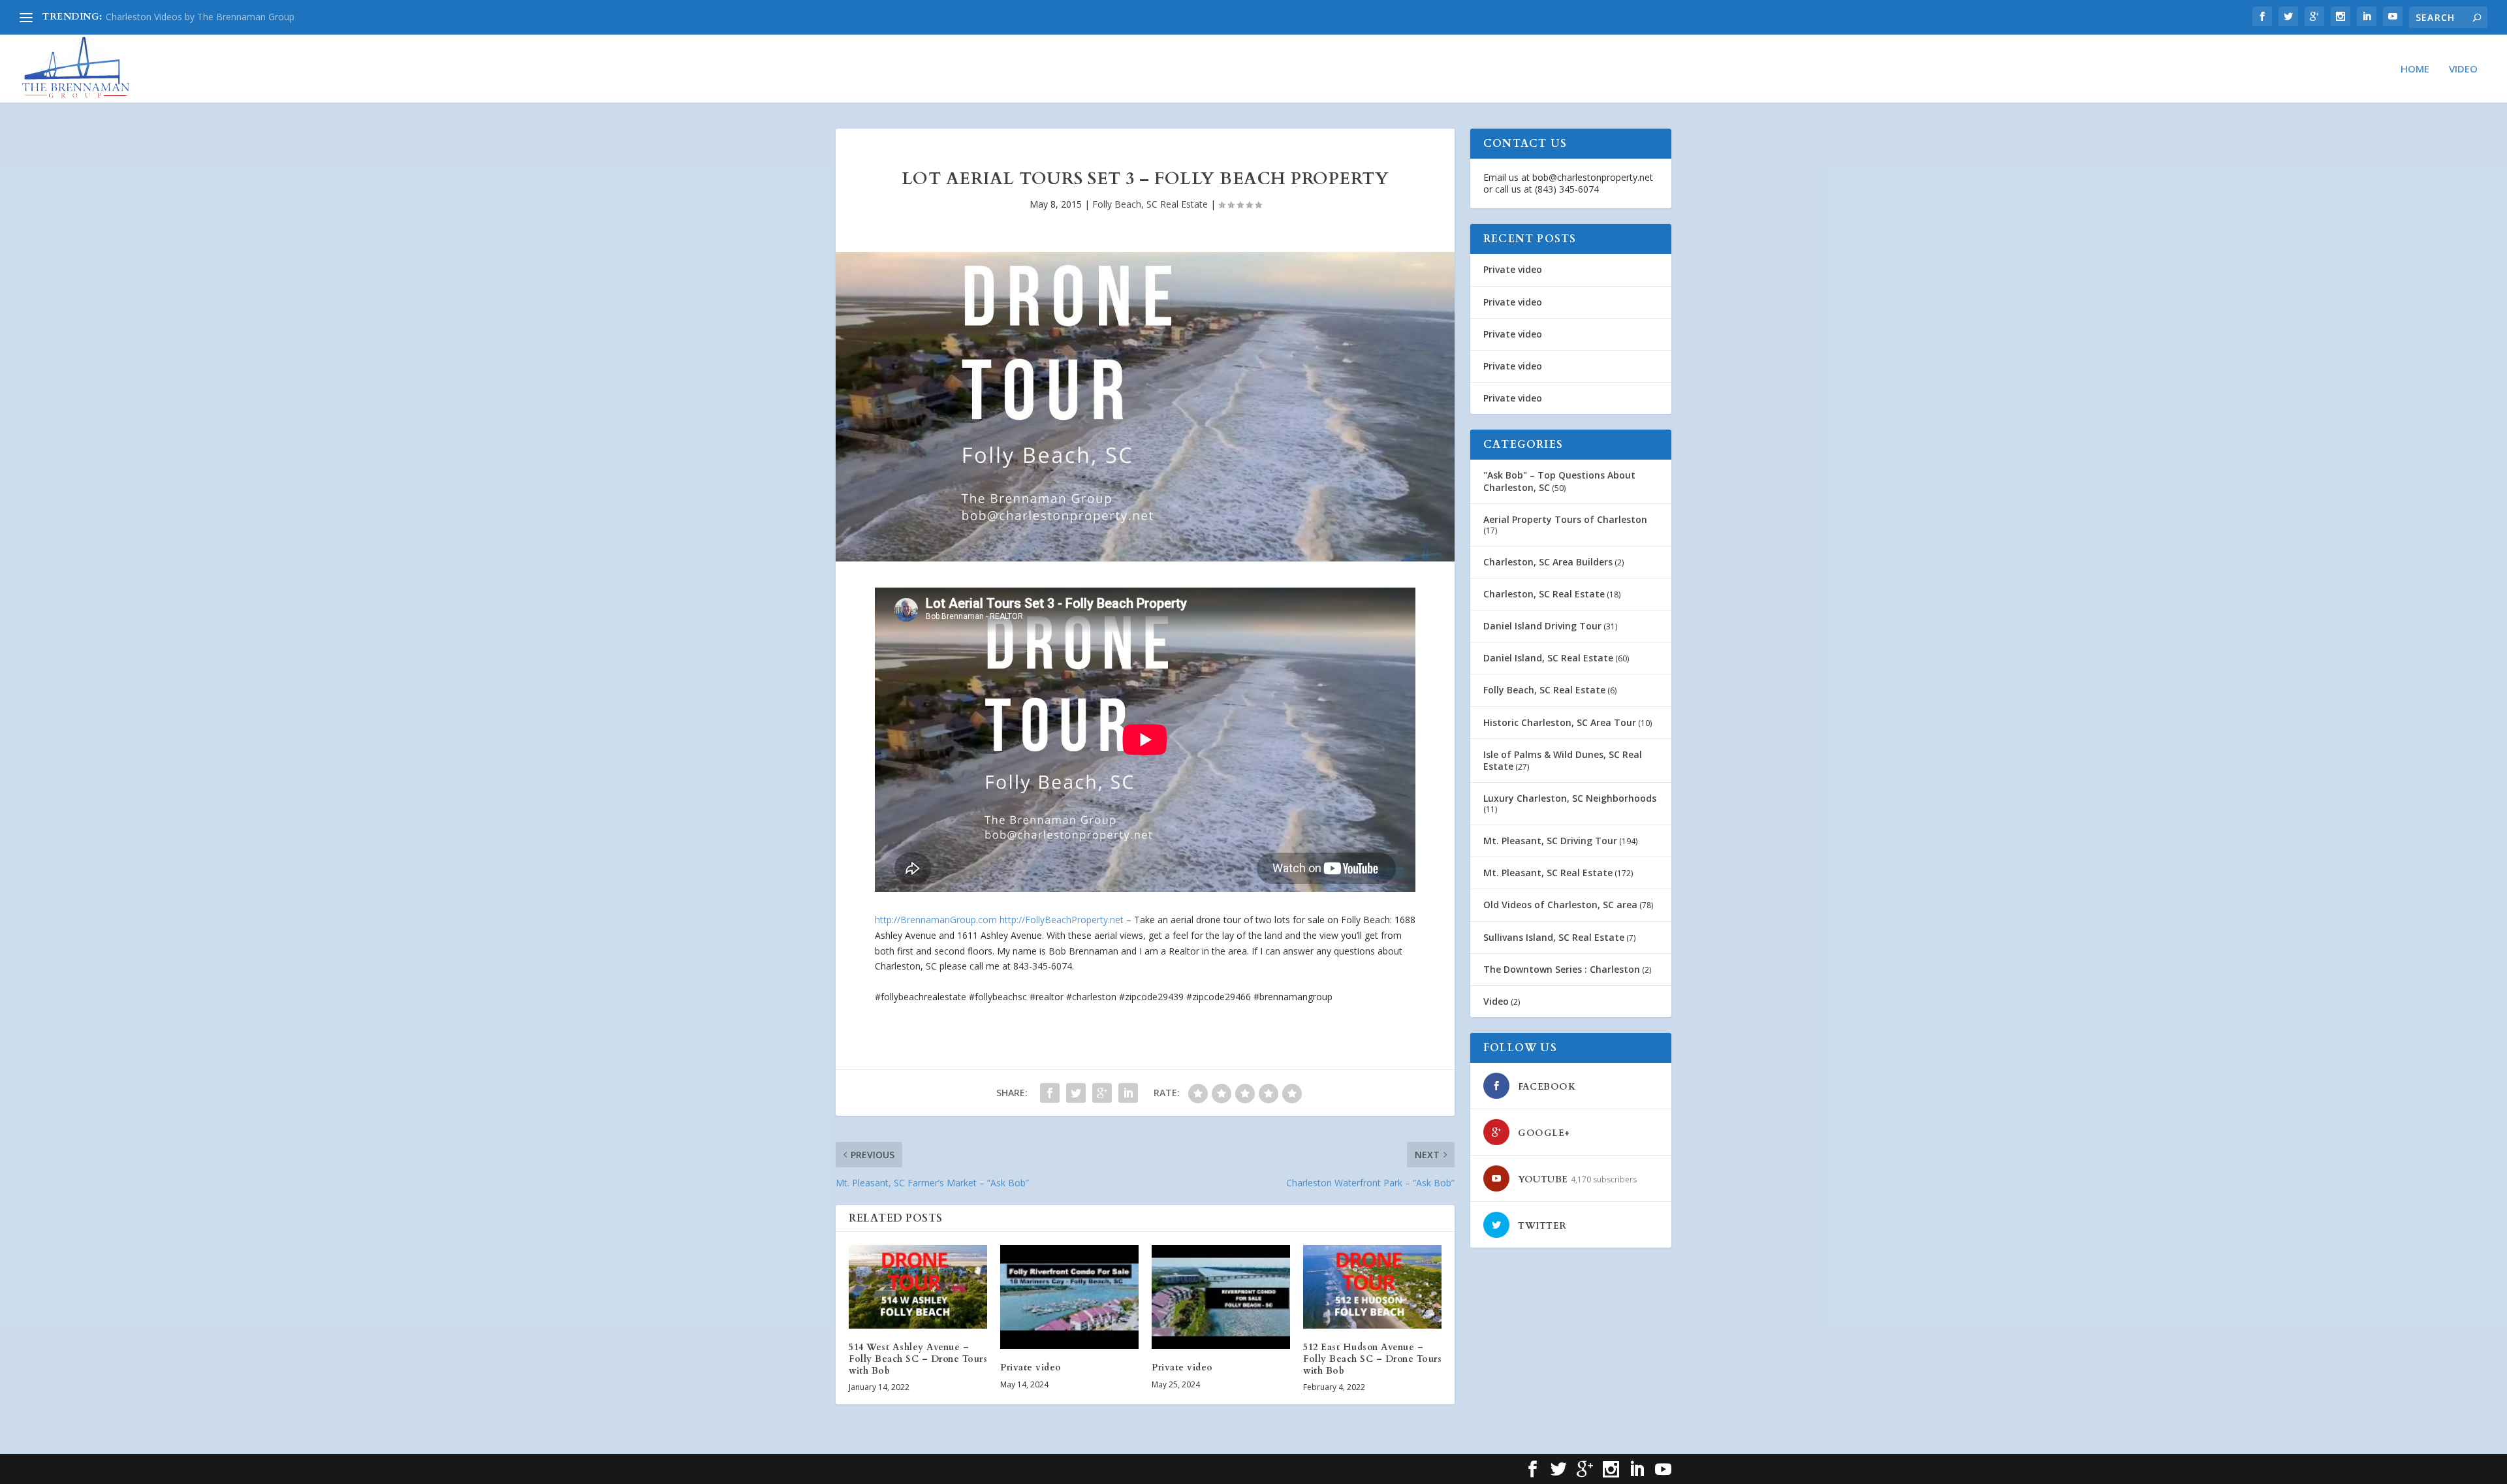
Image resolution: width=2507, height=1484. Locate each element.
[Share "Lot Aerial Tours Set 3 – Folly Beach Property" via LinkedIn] (1128, 1093)
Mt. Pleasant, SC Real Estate (1548, 873)
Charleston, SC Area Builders (1548, 562)
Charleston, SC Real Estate (1544, 594)
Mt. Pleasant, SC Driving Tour (1550, 841)
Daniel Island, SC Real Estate (1548, 658)
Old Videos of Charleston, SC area (1560, 905)
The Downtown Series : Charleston (1562, 969)
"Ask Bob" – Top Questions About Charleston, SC (1559, 481)
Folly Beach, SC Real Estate (1150, 204)
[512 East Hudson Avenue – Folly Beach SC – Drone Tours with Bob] (1372, 1287)
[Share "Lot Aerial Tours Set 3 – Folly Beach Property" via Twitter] (1076, 1093)
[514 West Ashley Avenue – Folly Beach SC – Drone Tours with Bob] (918, 1287)
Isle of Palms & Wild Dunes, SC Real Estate (1563, 760)
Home (2415, 69)
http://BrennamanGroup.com (936, 920)
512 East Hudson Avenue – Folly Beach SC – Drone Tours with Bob (1372, 1359)
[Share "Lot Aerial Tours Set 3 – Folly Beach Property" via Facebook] (1050, 1093)
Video (2463, 69)
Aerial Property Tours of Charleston (1565, 519)
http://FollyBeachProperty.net (1062, 920)
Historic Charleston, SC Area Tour (1560, 722)
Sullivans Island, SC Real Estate (1554, 937)
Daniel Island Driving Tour (1542, 626)
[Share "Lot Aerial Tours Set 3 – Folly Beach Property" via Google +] (1102, 1093)
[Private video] (1069, 1297)
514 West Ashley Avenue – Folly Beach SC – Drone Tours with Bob (918, 1359)
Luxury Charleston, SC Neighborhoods (1570, 798)
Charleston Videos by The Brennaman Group (200, 17)
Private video (1031, 1367)
